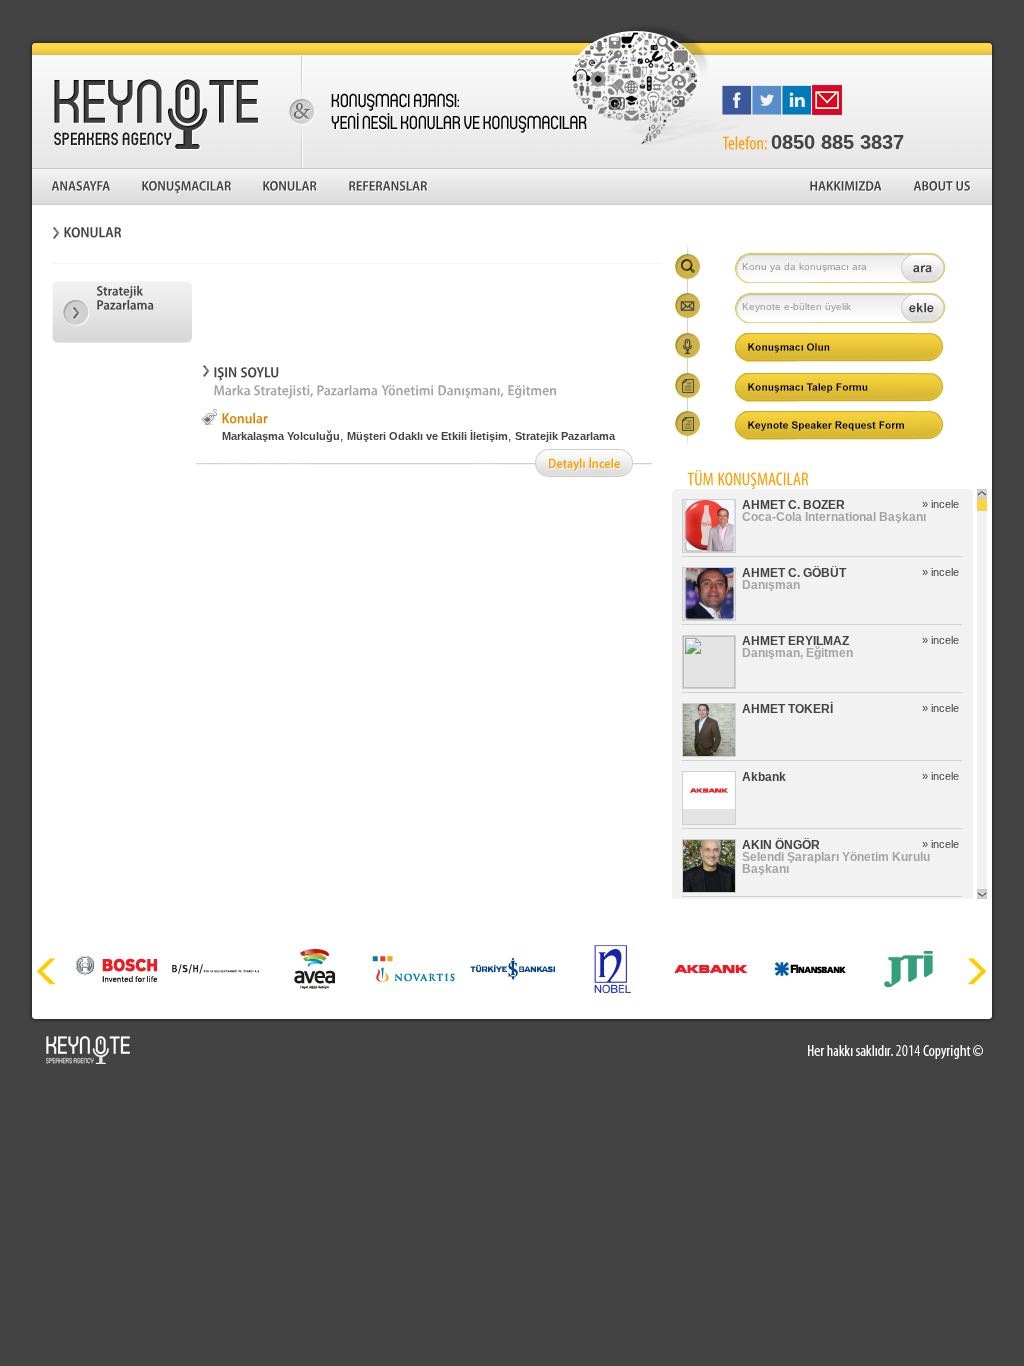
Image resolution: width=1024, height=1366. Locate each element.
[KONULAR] (291, 187)
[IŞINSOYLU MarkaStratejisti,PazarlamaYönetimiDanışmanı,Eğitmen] (427, 382)
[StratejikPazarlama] (122, 312)
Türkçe (896, 20)
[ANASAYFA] (82, 187)
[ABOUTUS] (943, 187)
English (965, 20)
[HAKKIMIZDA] (847, 187)
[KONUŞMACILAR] (187, 187)
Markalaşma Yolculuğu (281, 436)
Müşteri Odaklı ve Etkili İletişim (427, 436)
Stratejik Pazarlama (565, 436)
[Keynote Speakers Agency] (167, 112)
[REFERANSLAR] (389, 187)
